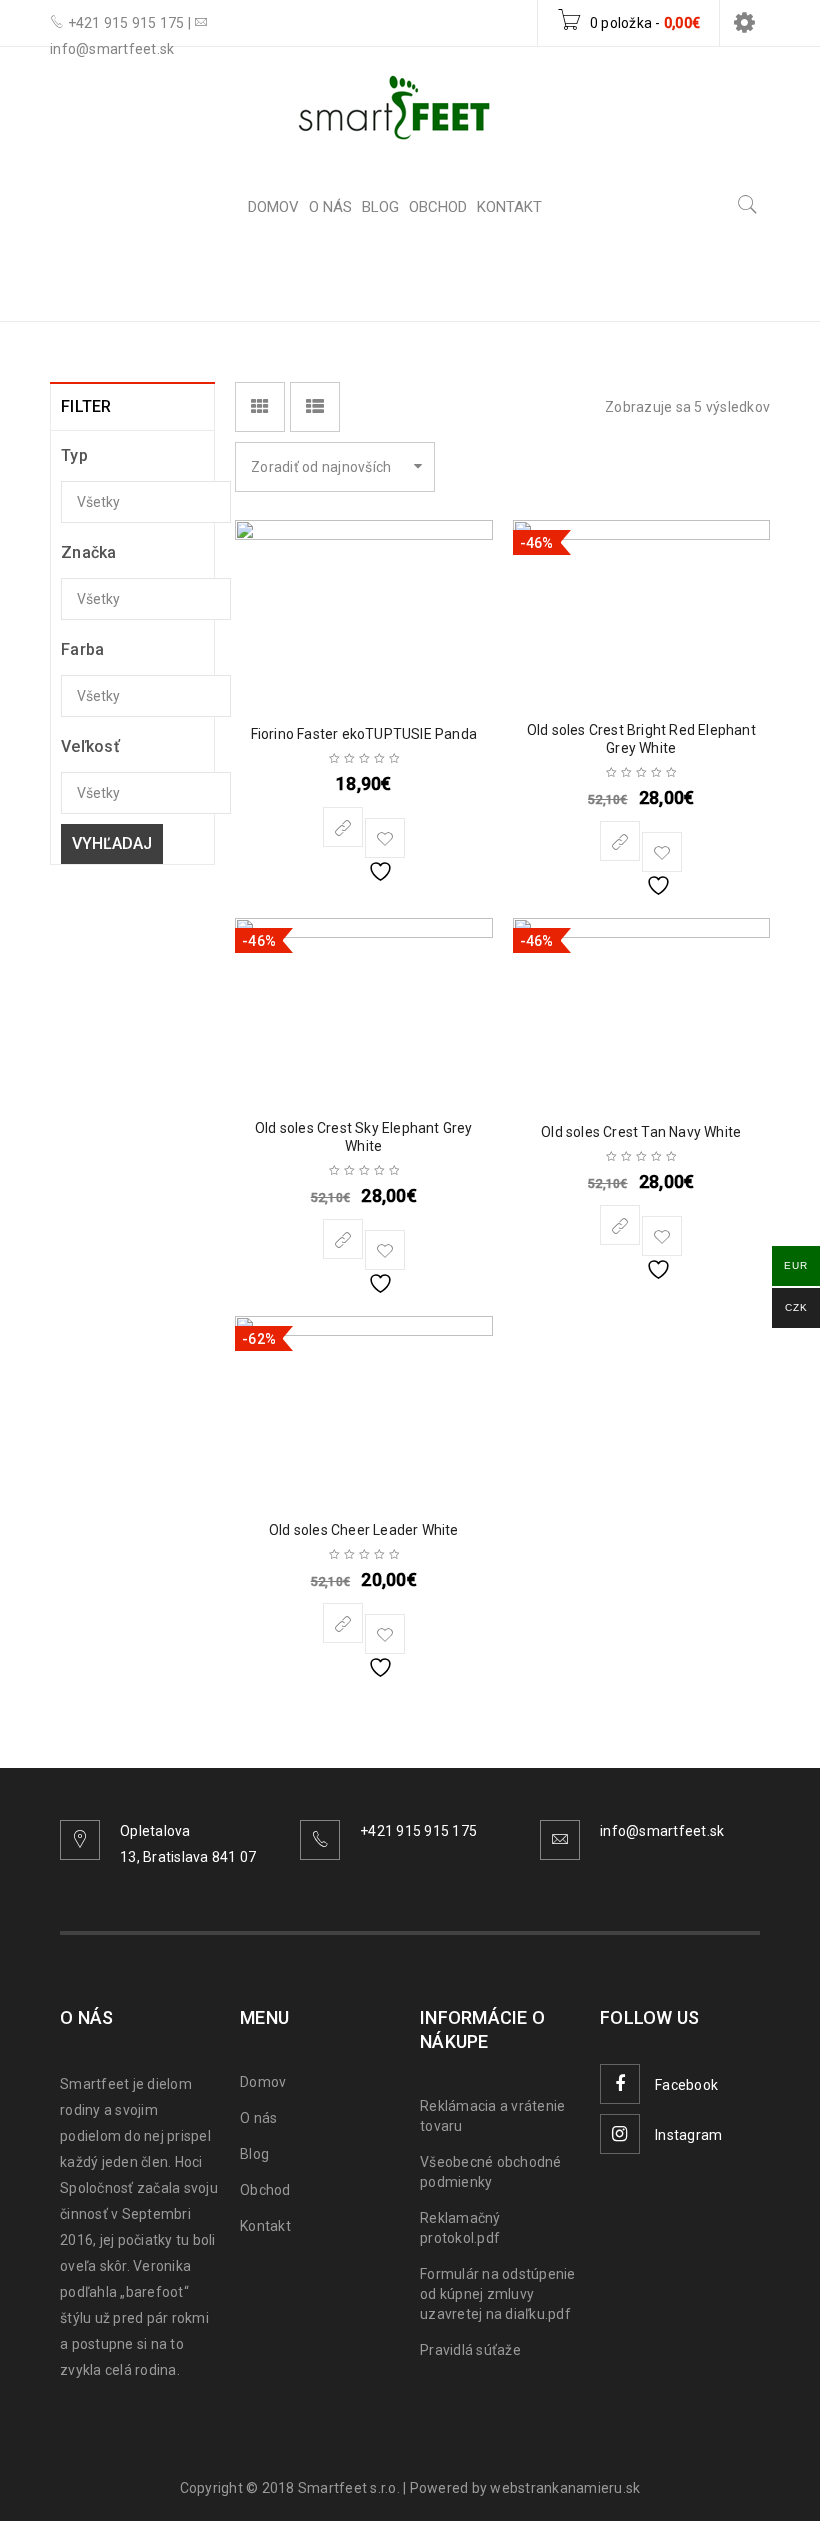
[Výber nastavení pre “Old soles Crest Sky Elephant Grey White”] (343, 1239)
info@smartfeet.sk (662, 1831)
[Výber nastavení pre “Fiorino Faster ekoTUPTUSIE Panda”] (343, 827)
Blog (254, 2154)
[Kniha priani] (385, 838)
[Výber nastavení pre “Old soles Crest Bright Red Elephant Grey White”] (620, 841)
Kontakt (265, 2226)
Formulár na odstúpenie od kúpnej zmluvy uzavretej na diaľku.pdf (498, 2294)
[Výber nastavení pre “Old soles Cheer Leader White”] (343, 1623)
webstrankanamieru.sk (565, 2488)
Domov (540, 282)
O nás (258, 2118)
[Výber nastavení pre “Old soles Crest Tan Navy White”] (620, 1225)
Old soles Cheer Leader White (364, 1530)
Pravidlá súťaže (470, 2350)
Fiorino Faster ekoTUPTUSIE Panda (364, 734)
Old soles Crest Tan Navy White (641, 1132)
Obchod (265, 2190)
